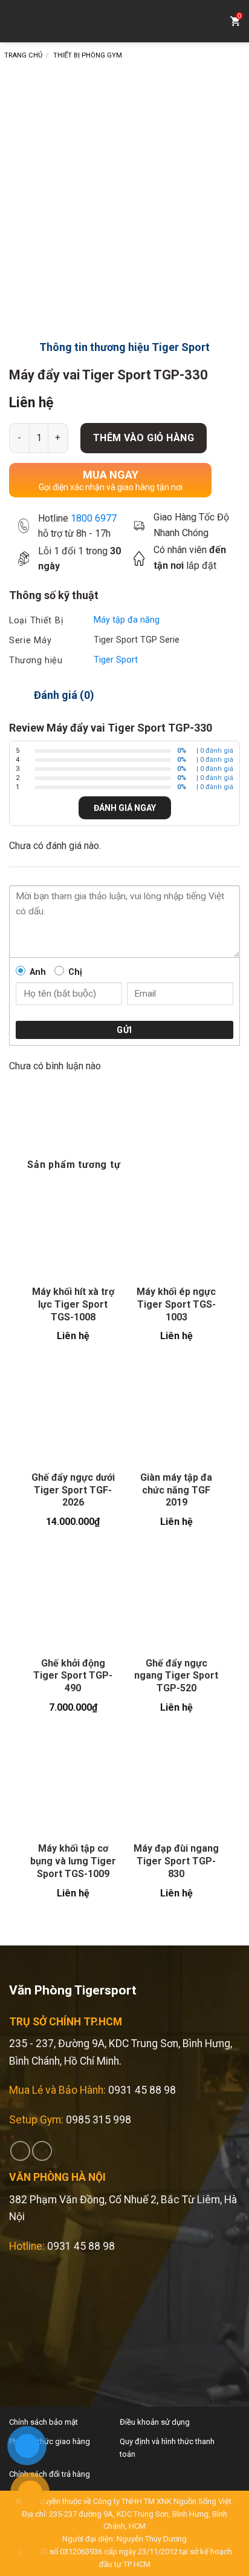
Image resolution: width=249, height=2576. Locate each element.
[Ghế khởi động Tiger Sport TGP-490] (73, 1601)
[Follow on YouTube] (42, 2151)
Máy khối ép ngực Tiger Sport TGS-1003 (176, 1304)
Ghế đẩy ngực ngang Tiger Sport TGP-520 (176, 1676)
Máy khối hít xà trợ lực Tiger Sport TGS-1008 (73, 1304)
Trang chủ (23, 55)
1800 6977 (94, 518)
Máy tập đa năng (127, 620)
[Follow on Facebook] (20, 2151)
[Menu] (18, 21)
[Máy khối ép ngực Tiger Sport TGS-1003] (176, 1231)
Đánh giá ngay (125, 808)
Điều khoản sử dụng (155, 2422)
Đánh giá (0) (64, 695)
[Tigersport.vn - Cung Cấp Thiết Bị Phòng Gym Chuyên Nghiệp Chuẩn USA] (124, 21)
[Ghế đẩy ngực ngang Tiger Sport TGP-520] (176, 1601)
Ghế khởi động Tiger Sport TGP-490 (73, 1676)
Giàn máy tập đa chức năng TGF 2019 (176, 1490)
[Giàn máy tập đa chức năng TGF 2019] (176, 1416)
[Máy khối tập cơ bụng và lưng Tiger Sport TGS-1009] (73, 1787)
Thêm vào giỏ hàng (144, 438)
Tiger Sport (116, 660)
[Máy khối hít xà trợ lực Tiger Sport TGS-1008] (73, 1231)
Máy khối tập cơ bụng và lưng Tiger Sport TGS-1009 (73, 1861)
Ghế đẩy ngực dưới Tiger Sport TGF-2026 (73, 1490)
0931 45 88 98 (142, 2090)
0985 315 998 (99, 2120)
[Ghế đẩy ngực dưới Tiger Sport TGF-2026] (73, 1416)
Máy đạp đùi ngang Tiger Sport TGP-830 (176, 1861)
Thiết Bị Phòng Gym (88, 55)
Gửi (124, 1030)
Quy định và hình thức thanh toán (167, 2448)
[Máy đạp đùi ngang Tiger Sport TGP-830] (176, 1787)
